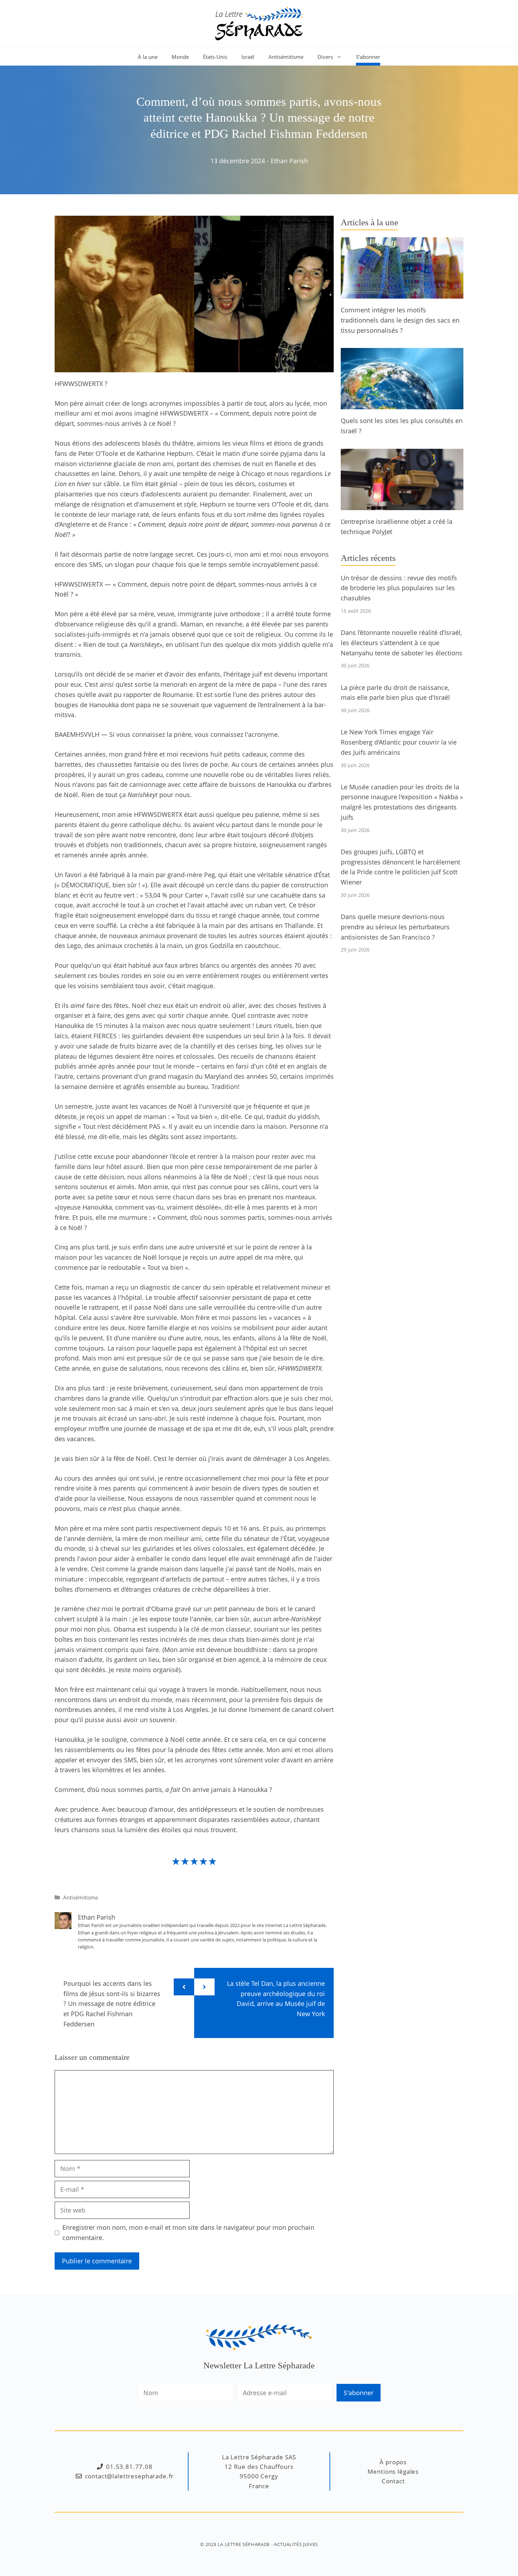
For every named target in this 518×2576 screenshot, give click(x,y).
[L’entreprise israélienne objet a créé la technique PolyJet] (402, 505)
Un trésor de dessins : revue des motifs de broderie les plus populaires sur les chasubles (399, 588)
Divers (325, 57)
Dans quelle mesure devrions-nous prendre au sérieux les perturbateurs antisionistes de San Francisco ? (395, 927)
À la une (148, 57)
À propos (393, 2462)
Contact (393, 2481)
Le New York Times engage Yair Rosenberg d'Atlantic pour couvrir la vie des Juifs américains (399, 742)
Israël (248, 57)
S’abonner (368, 57)
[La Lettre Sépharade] (259, 23)
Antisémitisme (286, 57)
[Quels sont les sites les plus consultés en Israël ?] (402, 404)
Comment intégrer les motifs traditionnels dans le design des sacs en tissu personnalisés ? (400, 320)
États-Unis (215, 57)
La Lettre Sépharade (244, 2544)
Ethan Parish (289, 161)
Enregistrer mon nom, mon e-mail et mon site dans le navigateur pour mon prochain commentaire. (188, 2232)
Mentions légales (393, 2471)
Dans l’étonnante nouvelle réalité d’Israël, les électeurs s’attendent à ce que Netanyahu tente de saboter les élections (402, 643)
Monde (180, 57)
